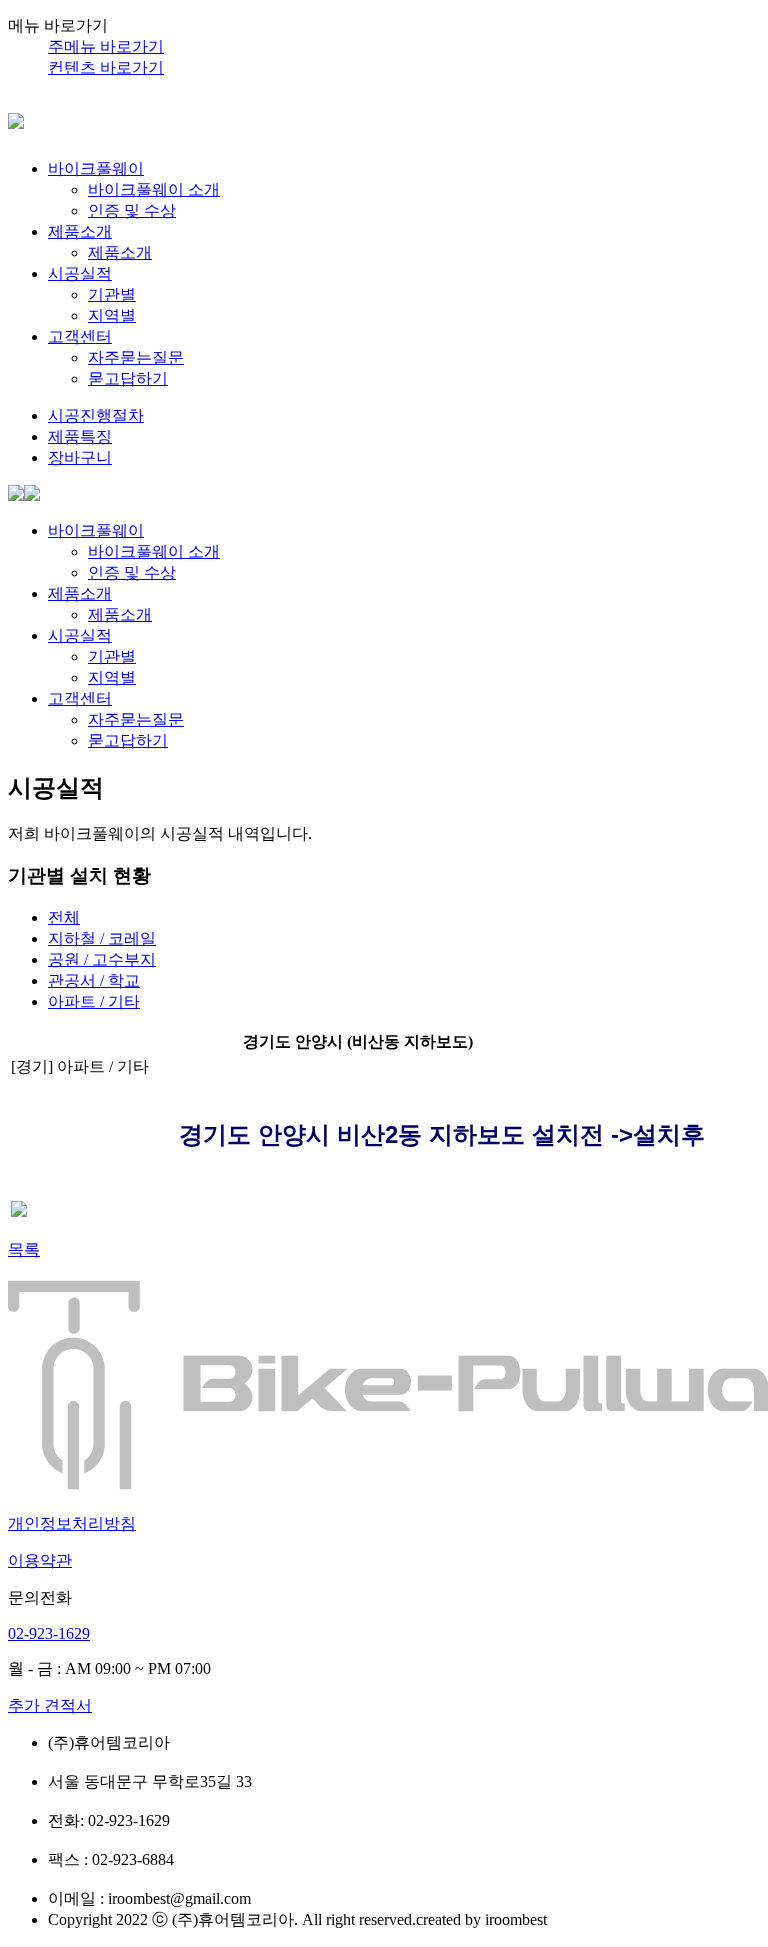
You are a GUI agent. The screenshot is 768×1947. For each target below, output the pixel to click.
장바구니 (80, 457)
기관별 (112, 294)
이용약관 (40, 1560)
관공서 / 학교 (94, 980)
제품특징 (80, 436)
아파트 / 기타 (94, 1001)
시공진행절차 (96, 415)
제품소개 (80, 231)
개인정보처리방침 (72, 1523)
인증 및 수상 (132, 210)
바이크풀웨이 (96, 168)
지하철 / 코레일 (102, 938)
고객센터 (80, 336)
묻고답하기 (128, 378)
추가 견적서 (50, 1705)
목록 (24, 1249)
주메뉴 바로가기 (106, 46)
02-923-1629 (49, 1633)
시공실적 (80, 273)
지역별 (112, 315)
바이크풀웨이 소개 (154, 189)
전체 (64, 917)
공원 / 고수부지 (102, 959)
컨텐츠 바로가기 (106, 67)
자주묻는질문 (136, 357)
